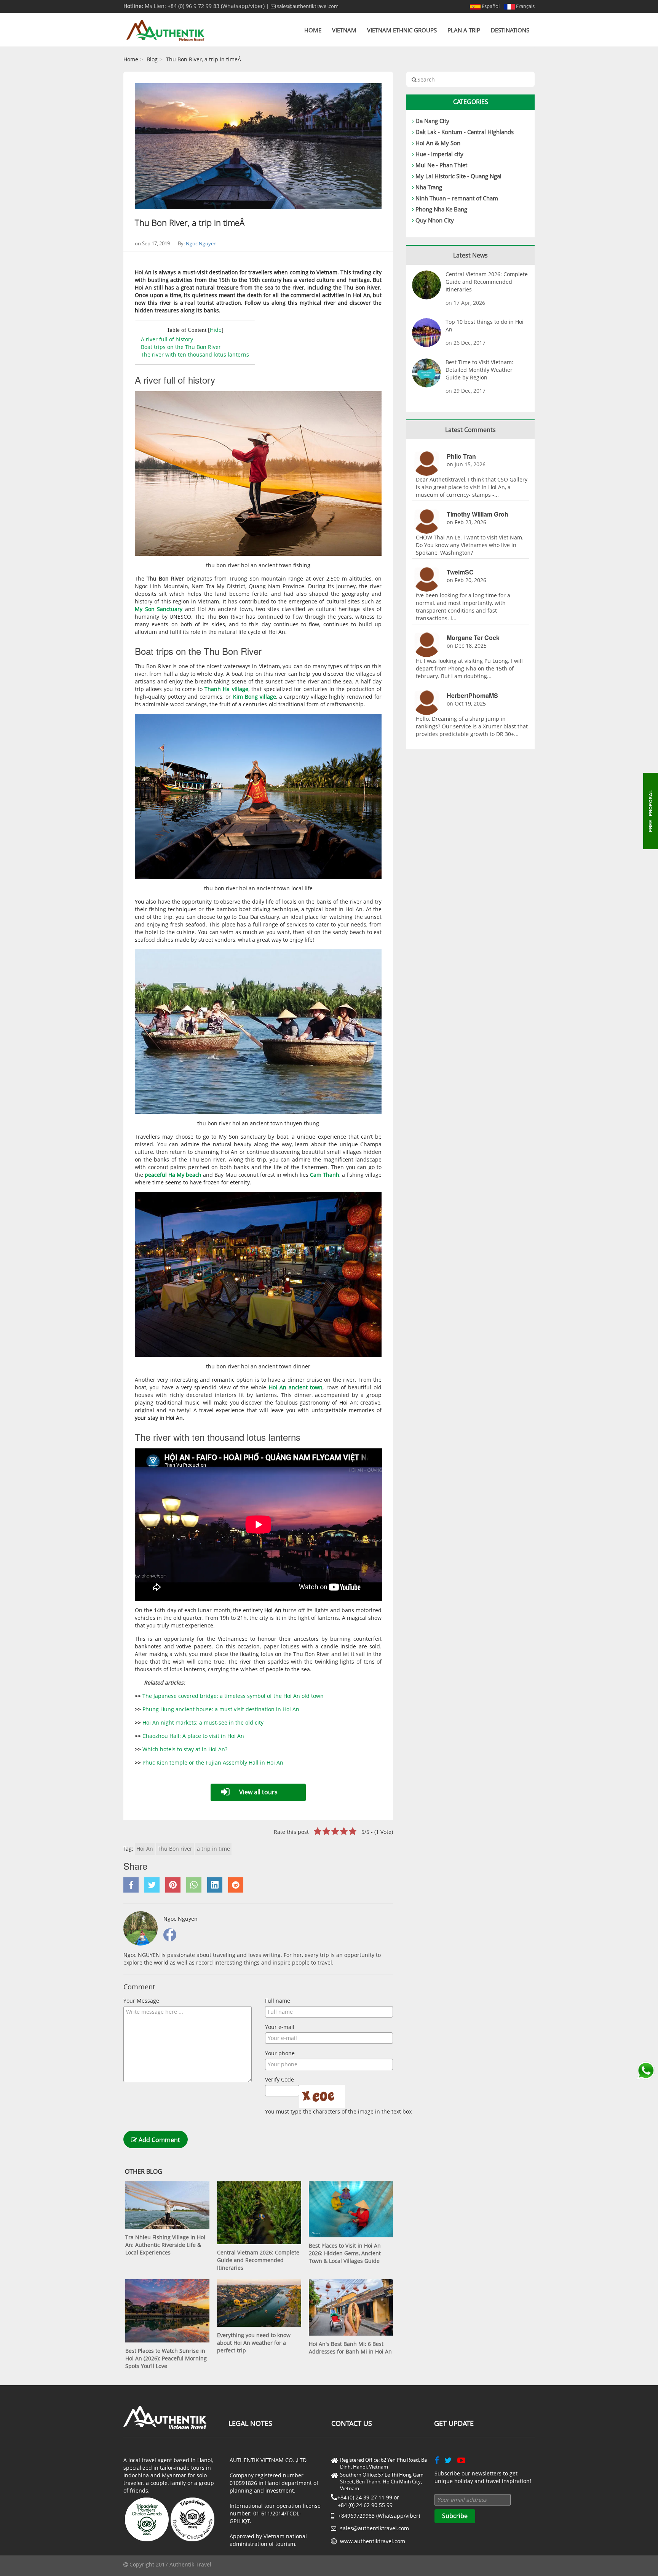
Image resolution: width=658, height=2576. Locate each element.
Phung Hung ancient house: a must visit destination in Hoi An (222, 1709)
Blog (152, 59)
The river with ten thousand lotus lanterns (195, 354)
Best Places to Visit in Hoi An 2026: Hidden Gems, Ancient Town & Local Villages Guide (345, 2253)
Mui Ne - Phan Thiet (441, 165)
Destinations (510, 30)
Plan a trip (464, 30)
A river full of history (167, 339)
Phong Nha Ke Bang (441, 209)
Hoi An (145, 1849)
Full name (278, 2001)
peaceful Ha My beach (172, 1175)
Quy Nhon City (435, 220)
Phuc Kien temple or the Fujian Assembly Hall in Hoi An (213, 1762)
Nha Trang (429, 187)
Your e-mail (280, 2027)
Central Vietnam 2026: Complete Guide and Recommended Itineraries (258, 2260)
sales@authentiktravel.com (307, 6)
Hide (216, 330)
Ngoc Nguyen (201, 243)
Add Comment (159, 2140)
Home (313, 30)
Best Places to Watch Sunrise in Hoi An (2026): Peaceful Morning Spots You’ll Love (166, 2358)
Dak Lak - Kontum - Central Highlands (465, 132)
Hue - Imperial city (439, 154)
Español (490, 6)
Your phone (280, 2053)
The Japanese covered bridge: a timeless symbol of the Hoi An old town (233, 1696)
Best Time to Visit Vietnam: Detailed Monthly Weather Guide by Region (479, 370)
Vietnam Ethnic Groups (402, 30)
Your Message (141, 2001)
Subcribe (455, 2516)
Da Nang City (432, 121)
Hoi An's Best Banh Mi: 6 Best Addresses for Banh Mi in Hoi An (350, 2348)
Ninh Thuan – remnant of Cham (457, 198)
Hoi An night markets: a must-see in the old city (203, 1722)
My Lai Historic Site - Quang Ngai (458, 176)
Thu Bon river (175, 1849)
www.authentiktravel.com (373, 2541)
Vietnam (344, 30)
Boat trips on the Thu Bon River (181, 347)
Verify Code (279, 2079)
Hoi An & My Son (438, 143)
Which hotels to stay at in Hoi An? (185, 1749)
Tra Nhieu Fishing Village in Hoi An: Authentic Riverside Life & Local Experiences (165, 2245)
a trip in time (213, 1849)
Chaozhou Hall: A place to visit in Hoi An (193, 1736)
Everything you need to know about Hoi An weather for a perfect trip (254, 2343)
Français (525, 6)
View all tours (258, 1792)
